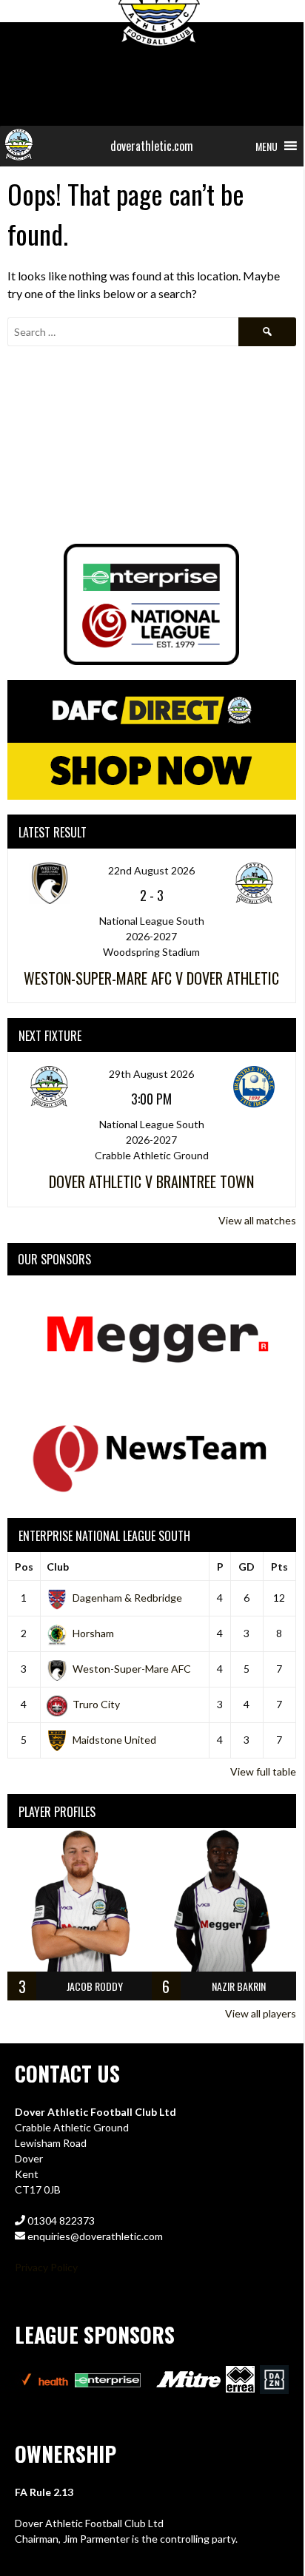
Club (58, 1567)
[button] (267, 146)
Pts (279, 1567)
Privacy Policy (46, 2267)
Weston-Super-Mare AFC (132, 1669)
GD (247, 1567)
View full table (263, 1771)
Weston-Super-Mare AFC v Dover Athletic (151, 978)
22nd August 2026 (151, 870)
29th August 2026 (151, 1074)
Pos (24, 1567)
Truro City (96, 1704)
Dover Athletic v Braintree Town (151, 1181)
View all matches (257, 1220)
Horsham (93, 1633)
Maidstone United (114, 1740)
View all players (261, 2013)
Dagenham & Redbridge (127, 1598)
